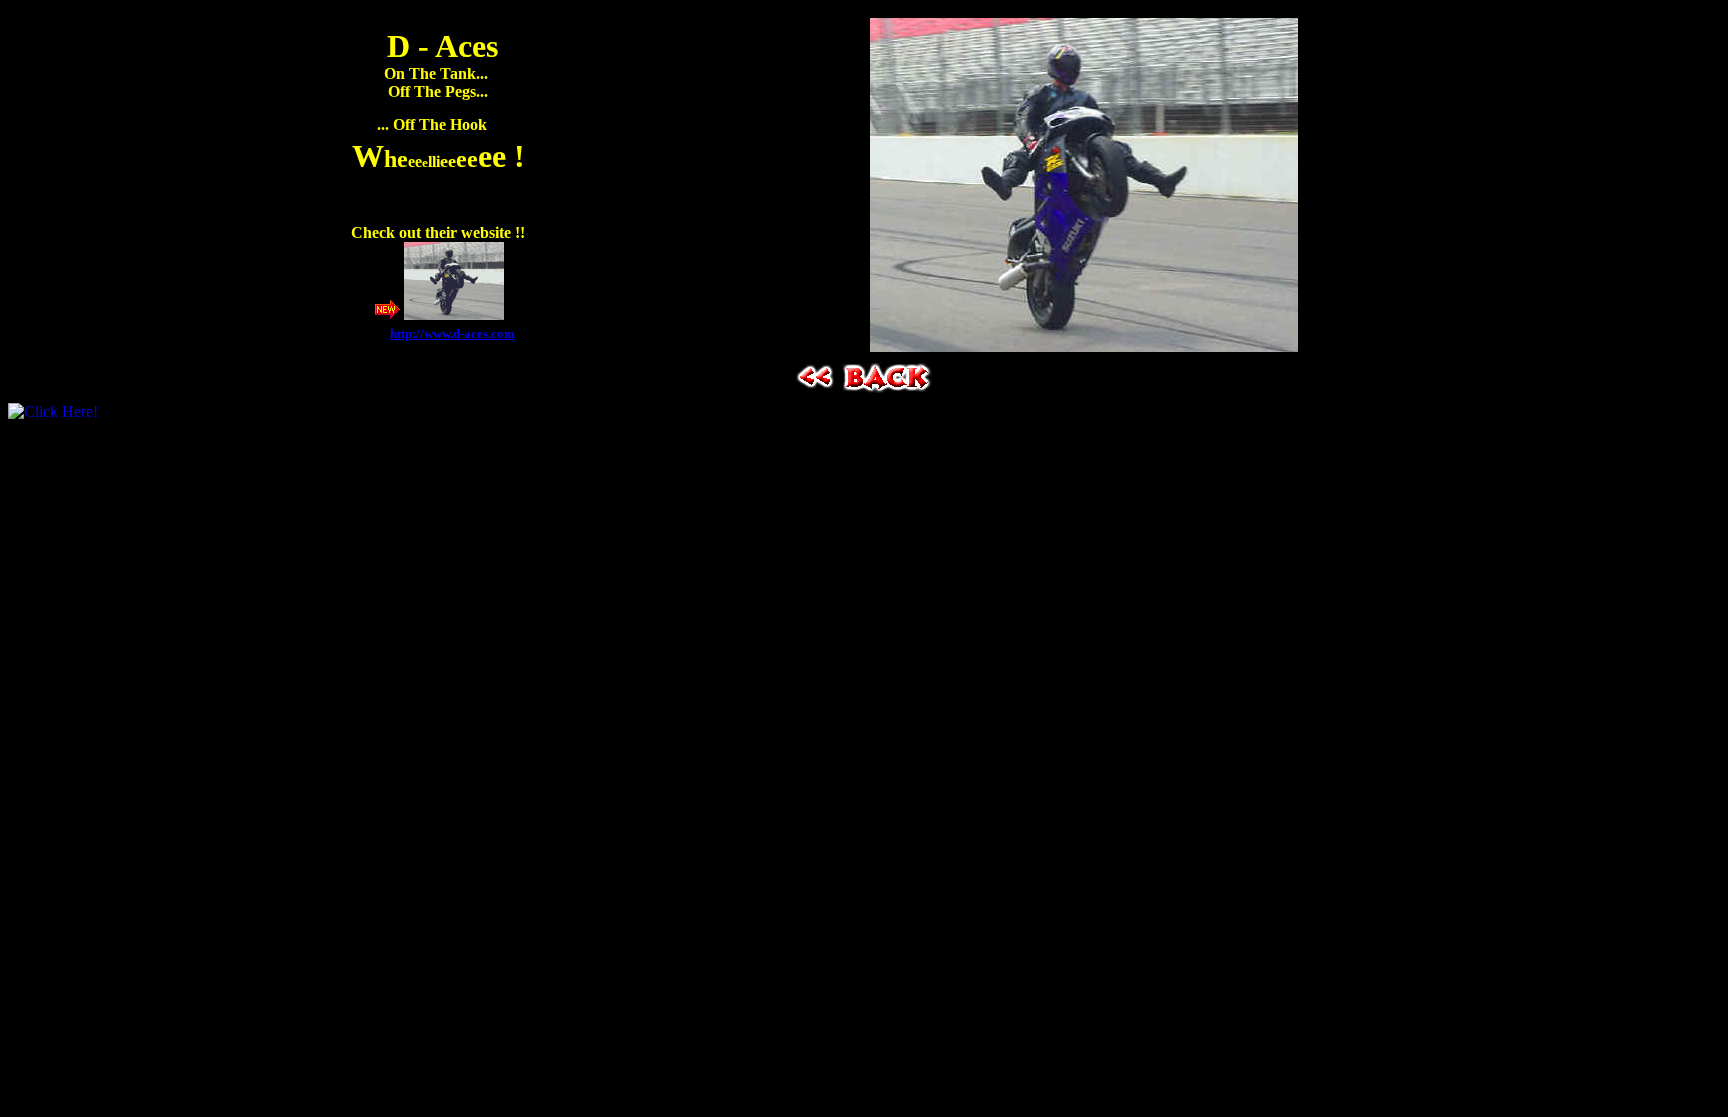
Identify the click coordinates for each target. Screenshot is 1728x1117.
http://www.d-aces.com (452, 333)
